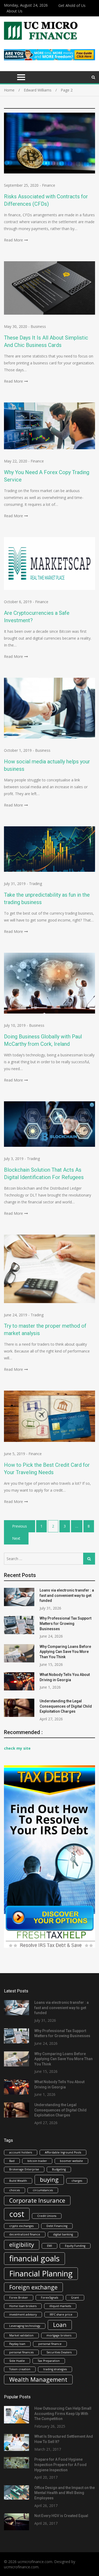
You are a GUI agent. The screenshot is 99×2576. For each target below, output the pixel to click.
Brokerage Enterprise (24, 2169)
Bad (12, 2161)
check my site (17, 1748)
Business (38, 326)
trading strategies (55, 2369)
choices (15, 2190)
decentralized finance (25, 2234)
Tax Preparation (49, 2361)
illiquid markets (60, 2306)
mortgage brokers (59, 2335)
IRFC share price (61, 2314)
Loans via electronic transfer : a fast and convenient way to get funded (67, 1595)
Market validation (21, 2335)
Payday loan (17, 2344)
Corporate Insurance (37, 2200)
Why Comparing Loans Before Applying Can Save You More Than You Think (65, 1652)
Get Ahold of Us (72, 5)
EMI (49, 2246)
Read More (13, 240)
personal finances (21, 2352)
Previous (20, 1526)
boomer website (71, 2161)
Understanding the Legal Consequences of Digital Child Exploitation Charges (66, 1706)
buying (49, 2179)
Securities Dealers (59, 2352)
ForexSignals (49, 2298)
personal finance (50, 2344)
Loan (60, 2325)
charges (77, 2181)
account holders (21, 2152)
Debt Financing (57, 2226)
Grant (75, 2298)
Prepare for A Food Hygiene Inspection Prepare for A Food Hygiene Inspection (60, 2465)
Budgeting (59, 2169)
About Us (15, 11)
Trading (36, 884)
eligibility (22, 2245)
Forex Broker (19, 2298)
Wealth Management (38, 2379)
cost (17, 2214)
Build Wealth (18, 2181)
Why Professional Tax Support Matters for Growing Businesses (65, 1623)
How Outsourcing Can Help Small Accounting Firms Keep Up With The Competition (63, 2414)
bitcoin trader (37, 2161)
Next (16, 1538)
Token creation (20, 2369)
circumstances (43, 2190)
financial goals (34, 2258)
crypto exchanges (21, 2226)
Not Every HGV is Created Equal (61, 2516)
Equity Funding (75, 2246)
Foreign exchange (33, 2287)
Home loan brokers (23, 2306)
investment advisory (23, 2314)
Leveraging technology (25, 2326)
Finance (49, 185)
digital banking (63, 2234)
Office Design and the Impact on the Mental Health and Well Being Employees (65, 2493)
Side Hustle (17, 2361)
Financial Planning (41, 2274)
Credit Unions (47, 2216)
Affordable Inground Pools (63, 2152)
